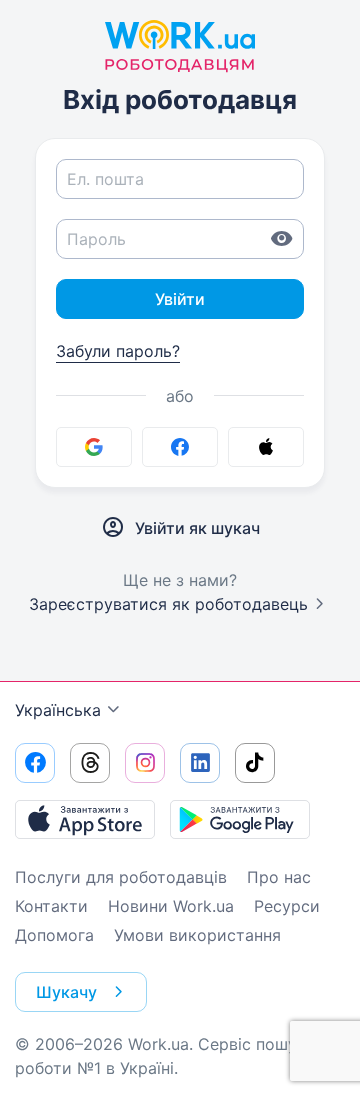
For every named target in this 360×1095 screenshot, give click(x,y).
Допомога (54, 935)
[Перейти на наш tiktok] (255, 763)
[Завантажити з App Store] (85, 819)
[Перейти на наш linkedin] (200, 763)
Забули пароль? (118, 351)
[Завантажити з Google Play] (240, 819)
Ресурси (287, 906)
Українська (58, 710)
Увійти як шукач (197, 528)
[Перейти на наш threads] (90, 763)
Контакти (51, 906)
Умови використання (197, 935)
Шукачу (66, 992)
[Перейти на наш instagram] (145, 763)
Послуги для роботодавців (121, 877)
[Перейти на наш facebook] (35, 763)
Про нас (279, 877)
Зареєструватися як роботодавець (168, 604)
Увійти (180, 299)
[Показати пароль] (282, 239)
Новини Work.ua (171, 906)
